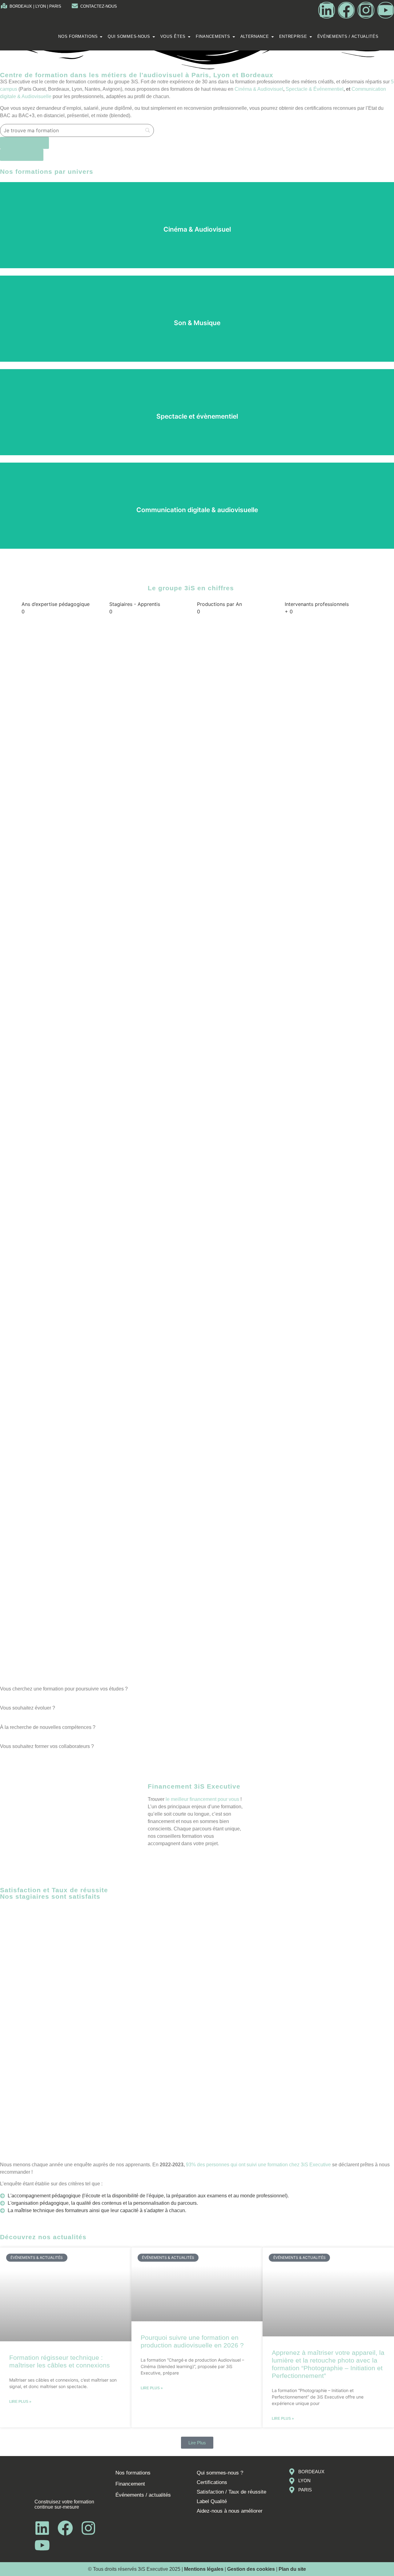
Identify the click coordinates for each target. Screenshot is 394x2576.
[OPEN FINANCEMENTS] (234, 37)
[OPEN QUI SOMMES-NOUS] (154, 37)
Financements (213, 36)
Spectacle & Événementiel (315, 89)
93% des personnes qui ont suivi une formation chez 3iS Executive (259, 2165)
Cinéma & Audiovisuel (259, 89)
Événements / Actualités (348, 36)
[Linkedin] (327, 10)
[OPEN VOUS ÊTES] (189, 37)
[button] (197, 2443)
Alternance (255, 36)
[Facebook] (346, 10)
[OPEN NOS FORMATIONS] (101, 37)
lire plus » (20, 2402)
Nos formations (78, 36)
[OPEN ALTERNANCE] (273, 37)
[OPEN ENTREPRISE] (311, 37)
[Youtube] (386, 10)
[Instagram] (366, 10)
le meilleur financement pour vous (202, 1799)
